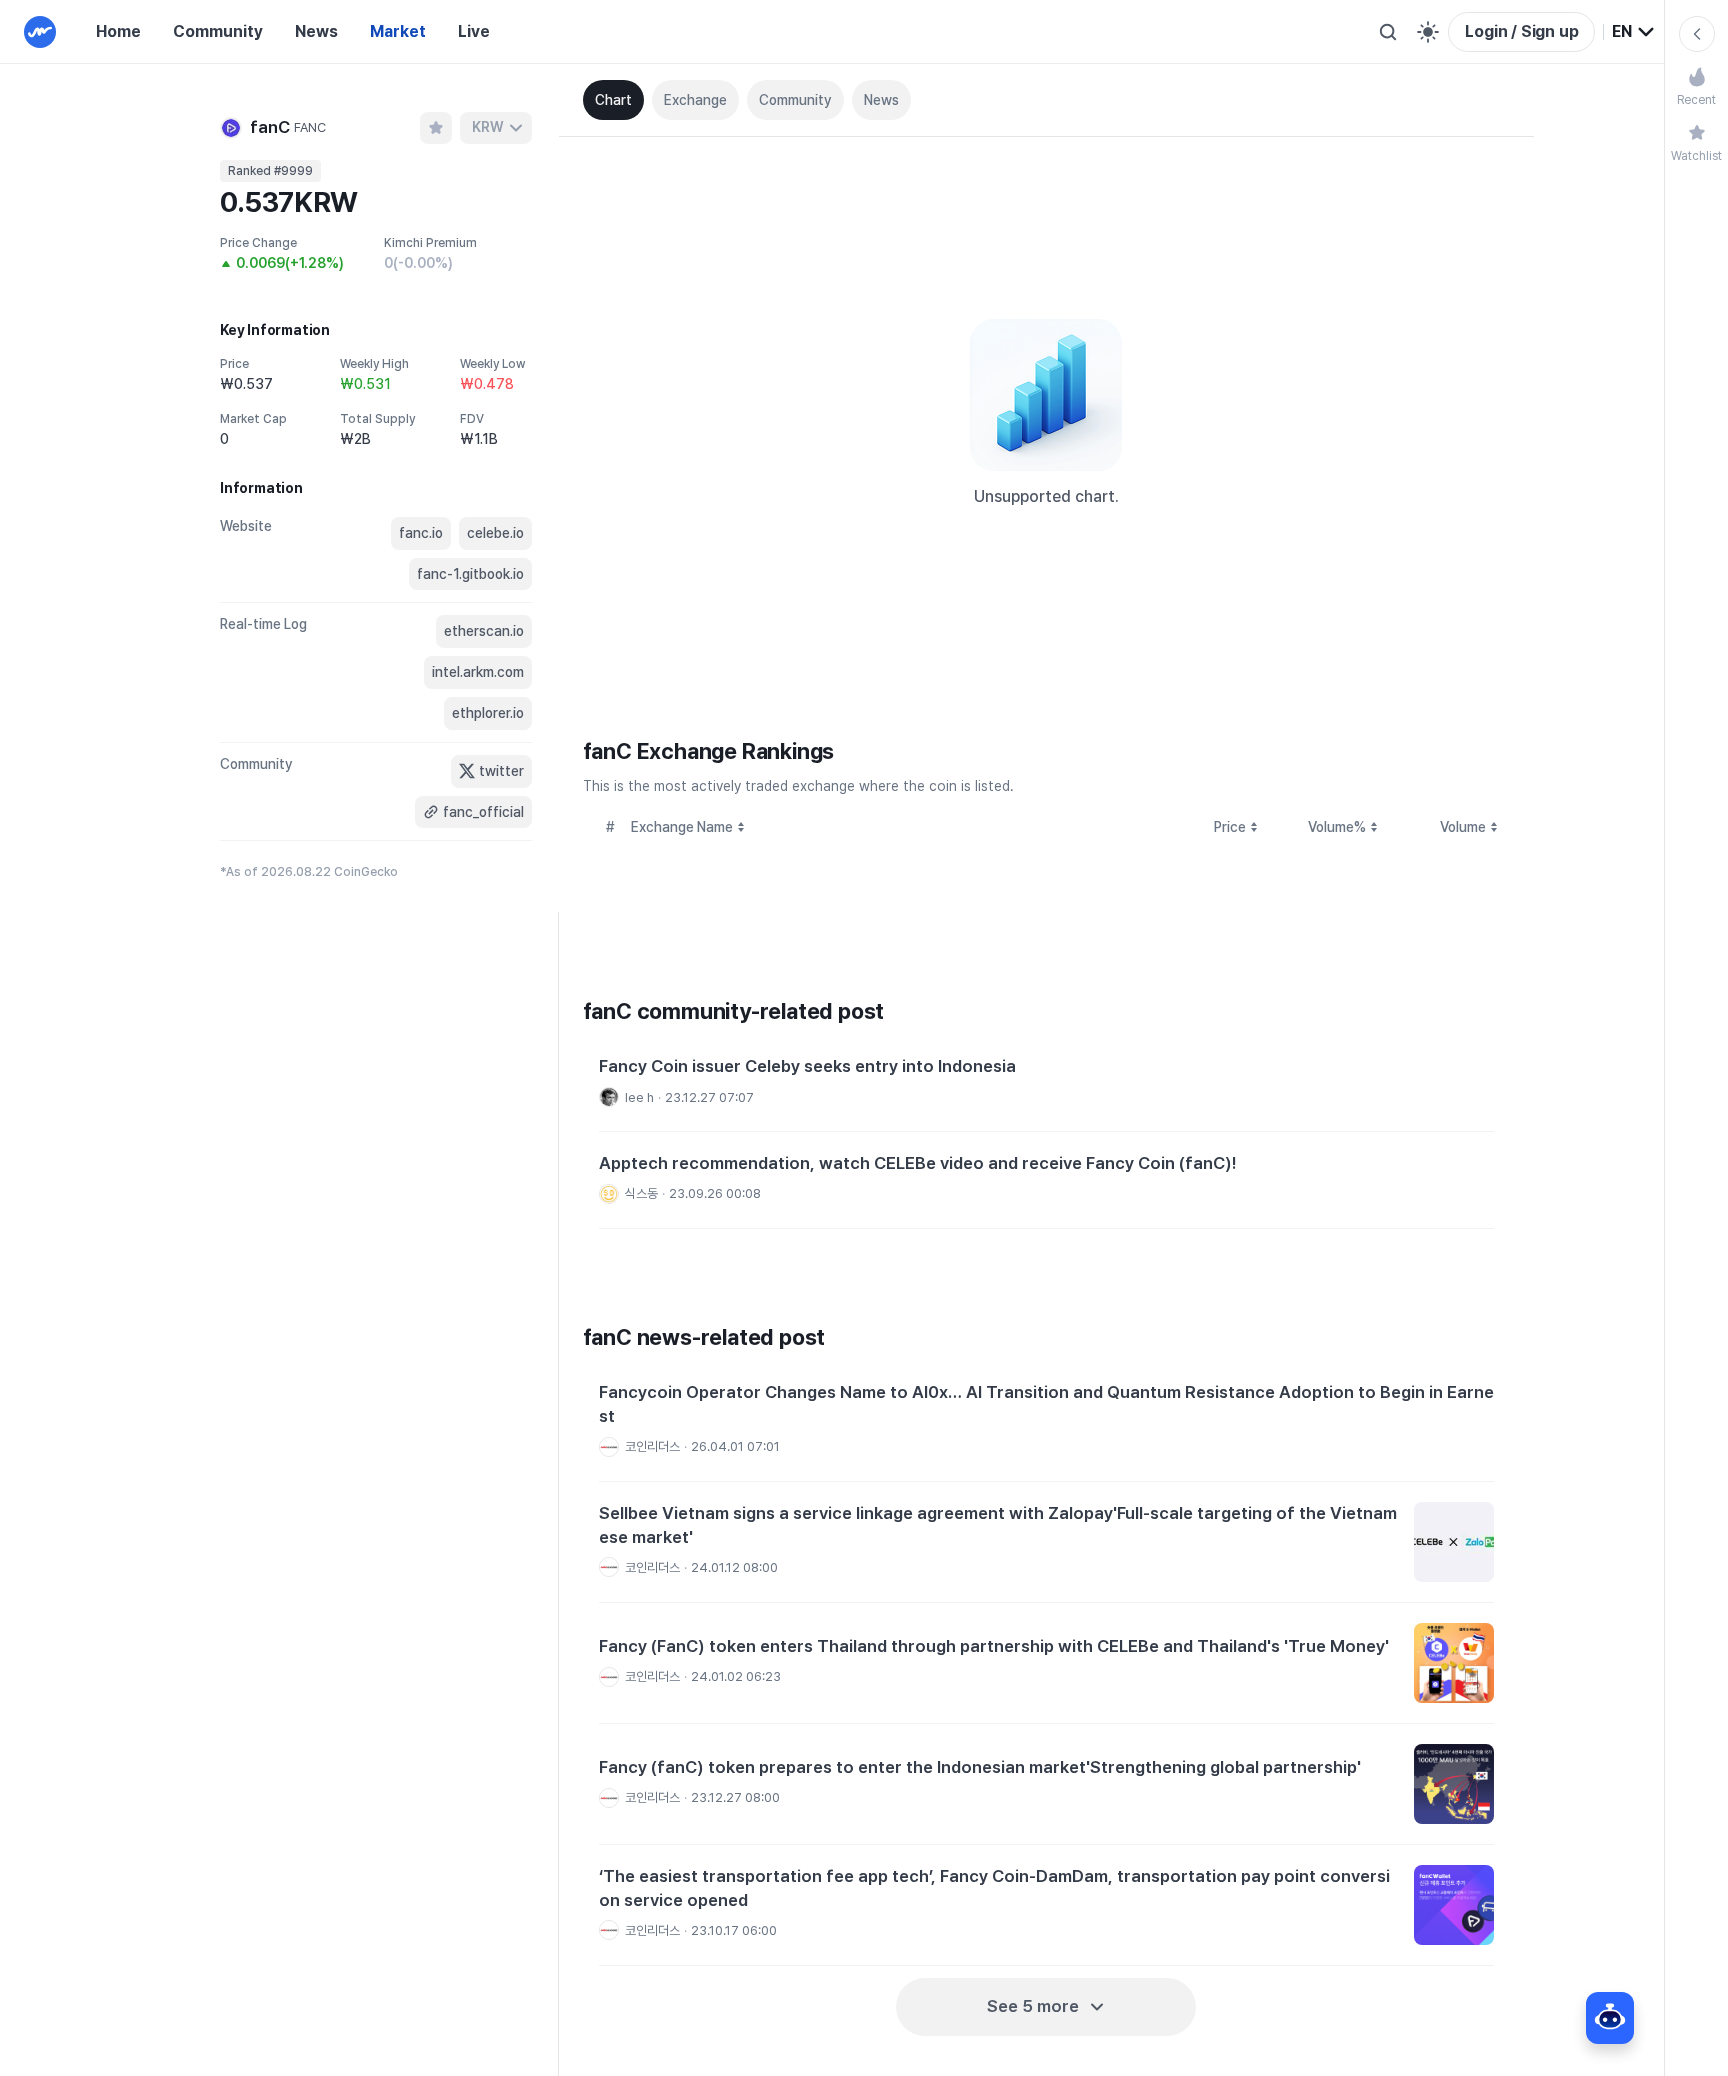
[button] (1046, 1083)
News (316, 31)
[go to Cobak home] (40, 32)
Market (398, 31)
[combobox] (1634, 32)
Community (218, 31)
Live (474, 31)
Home (118, 31)
